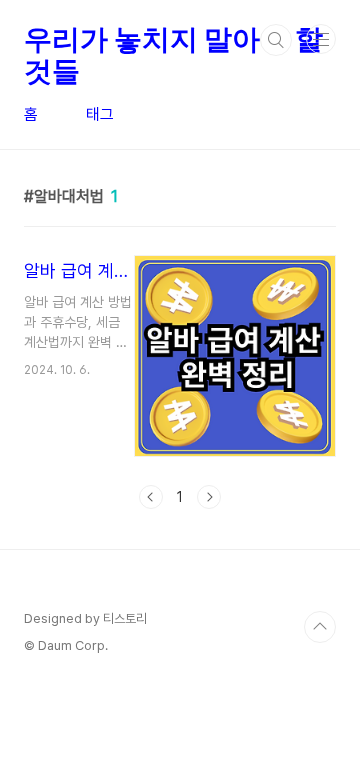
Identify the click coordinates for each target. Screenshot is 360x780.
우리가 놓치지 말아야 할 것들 (173, 40)
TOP (320, 627)
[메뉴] (321, 39)
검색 (276, 40)
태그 (100, 114)
